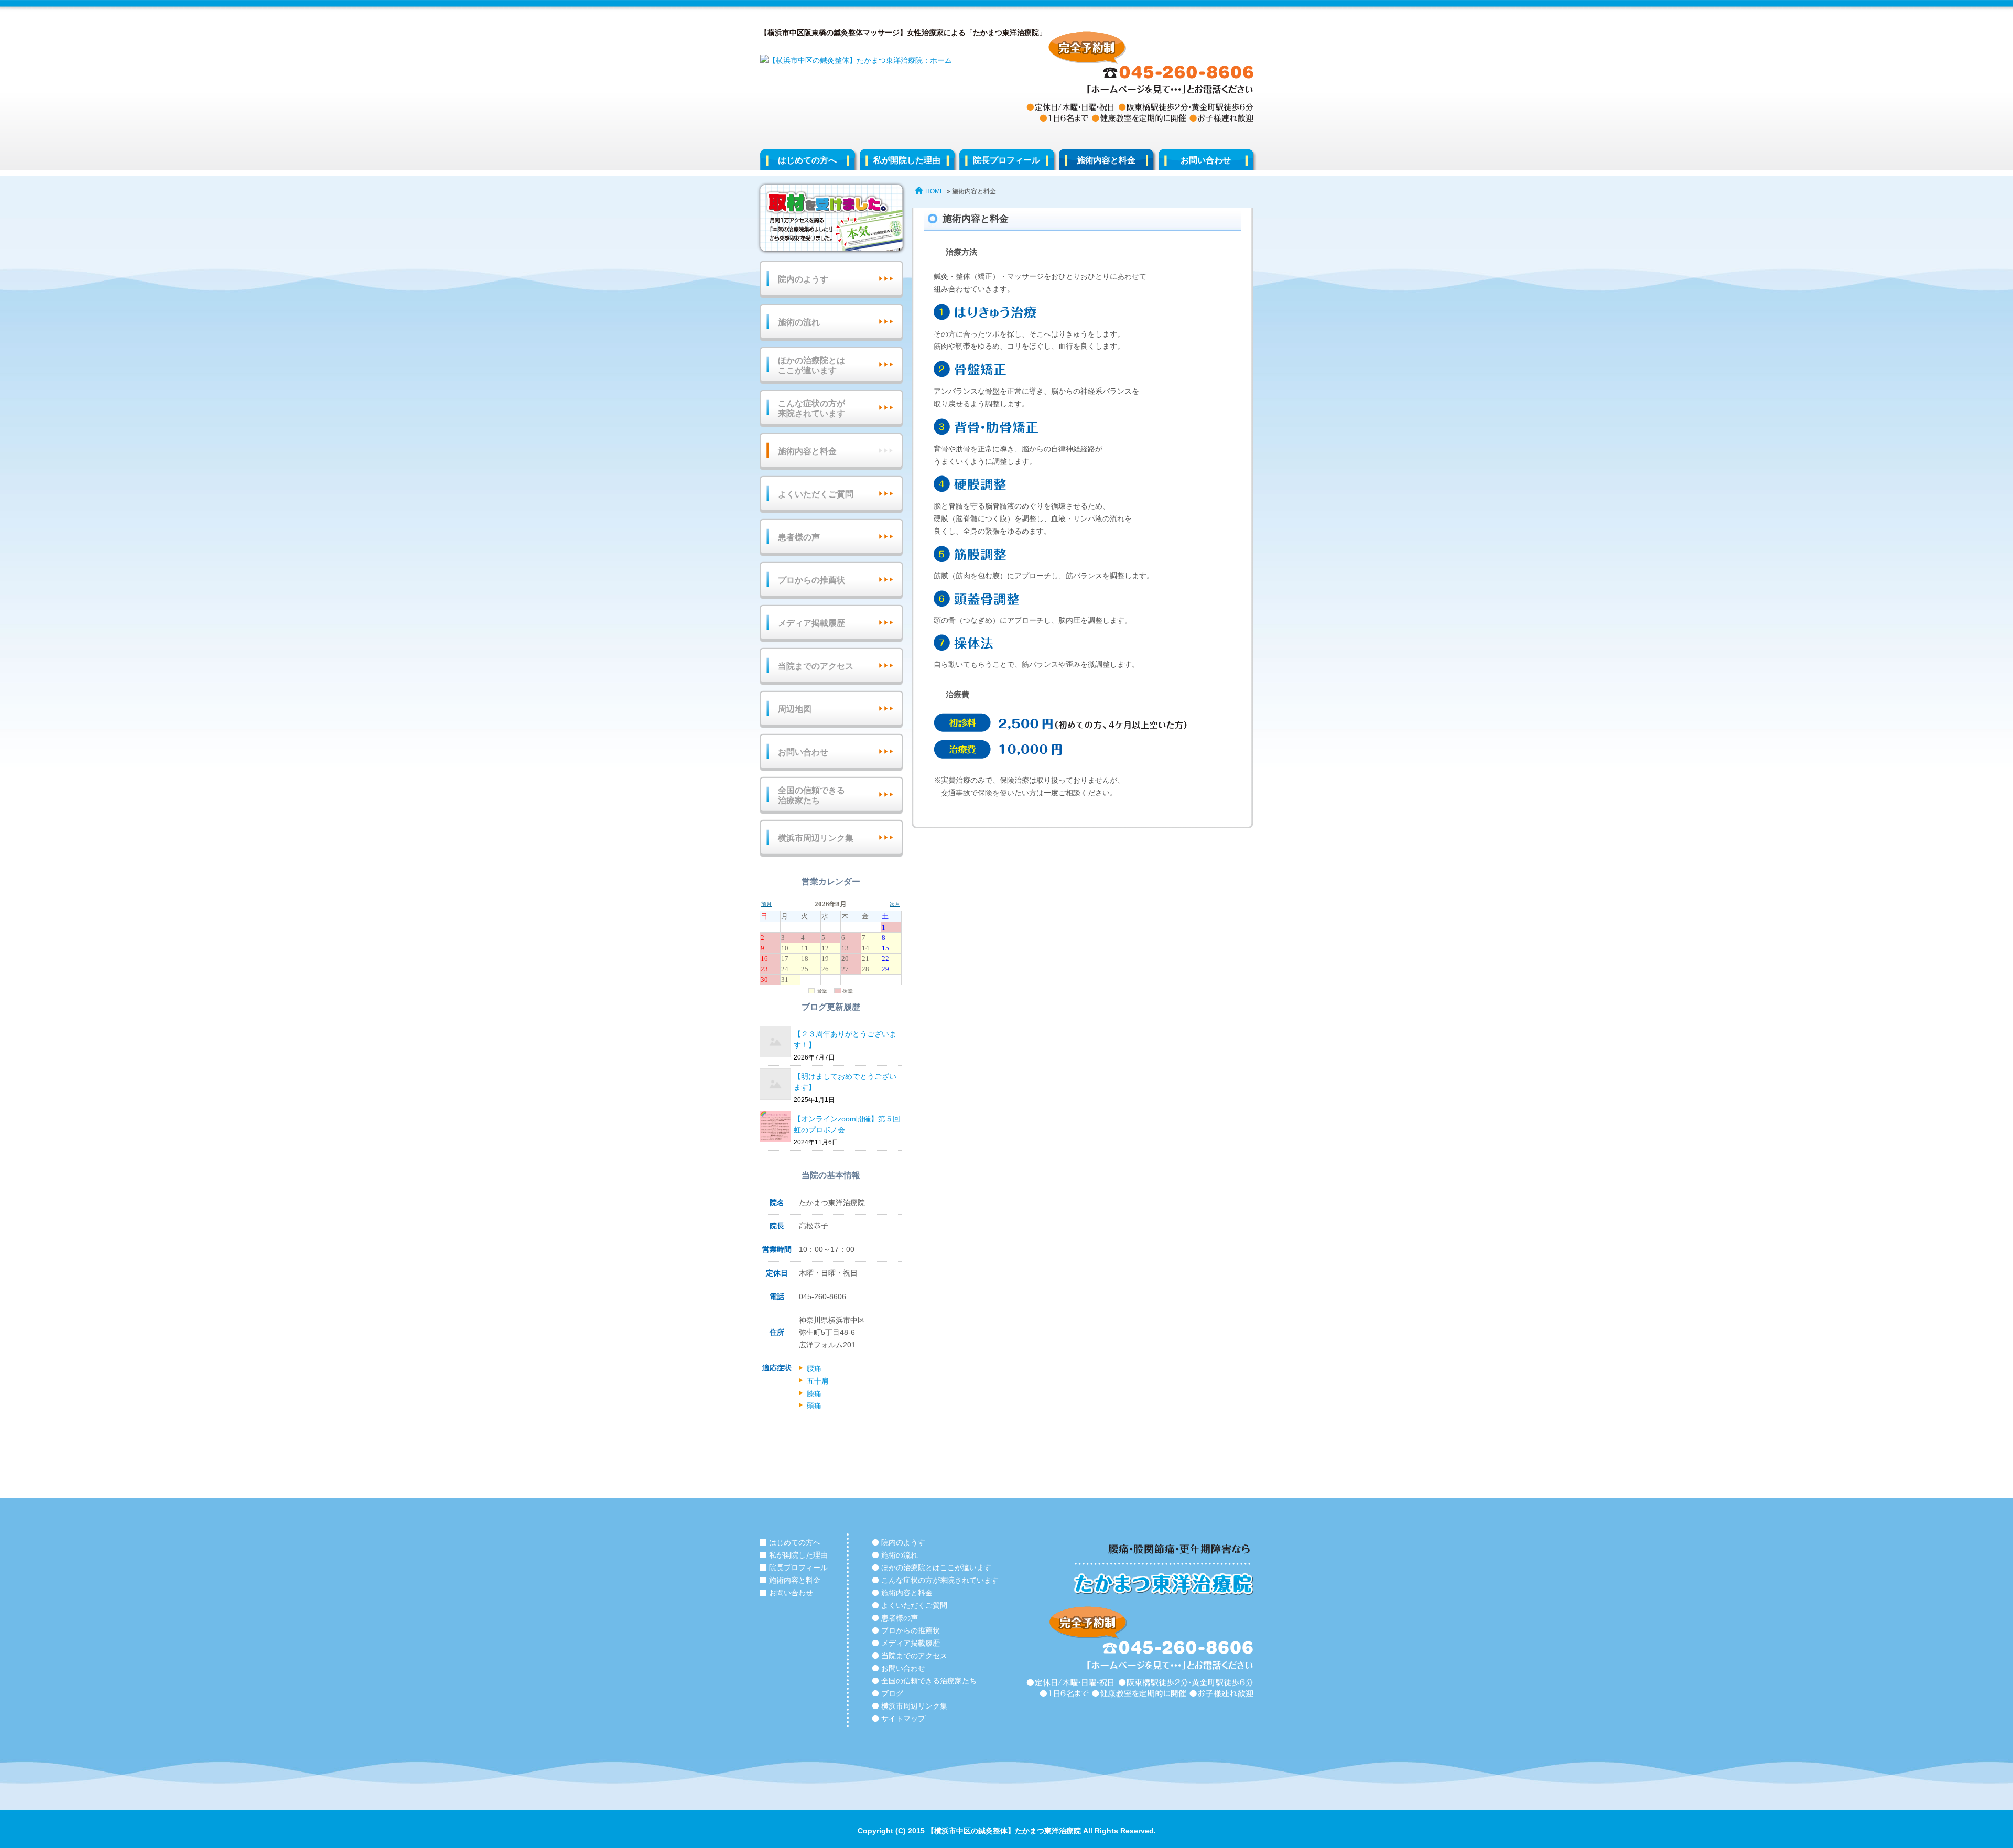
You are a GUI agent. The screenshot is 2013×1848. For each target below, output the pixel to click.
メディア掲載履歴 (811, 623)
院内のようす (803, 279)
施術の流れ (799, 322)
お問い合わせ (1206, 160)
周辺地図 (795, 709)
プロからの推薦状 (811, 580)
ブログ (892, 1693)
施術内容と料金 (1106, 160)
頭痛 (814, 1406)
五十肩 (818, 1381)
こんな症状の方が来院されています (811, 408)
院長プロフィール (1006, 160)
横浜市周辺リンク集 (816, 838)
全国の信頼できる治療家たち (811, 795)
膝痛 (814, 1393)
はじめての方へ (807, 160)
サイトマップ (903, 1719)
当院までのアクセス (816, 666)
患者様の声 (799, 537)
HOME (935, 191)
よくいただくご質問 (816, 494)
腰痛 (814, 1368)
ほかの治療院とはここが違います (811, 365)
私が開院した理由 (907, 160)
